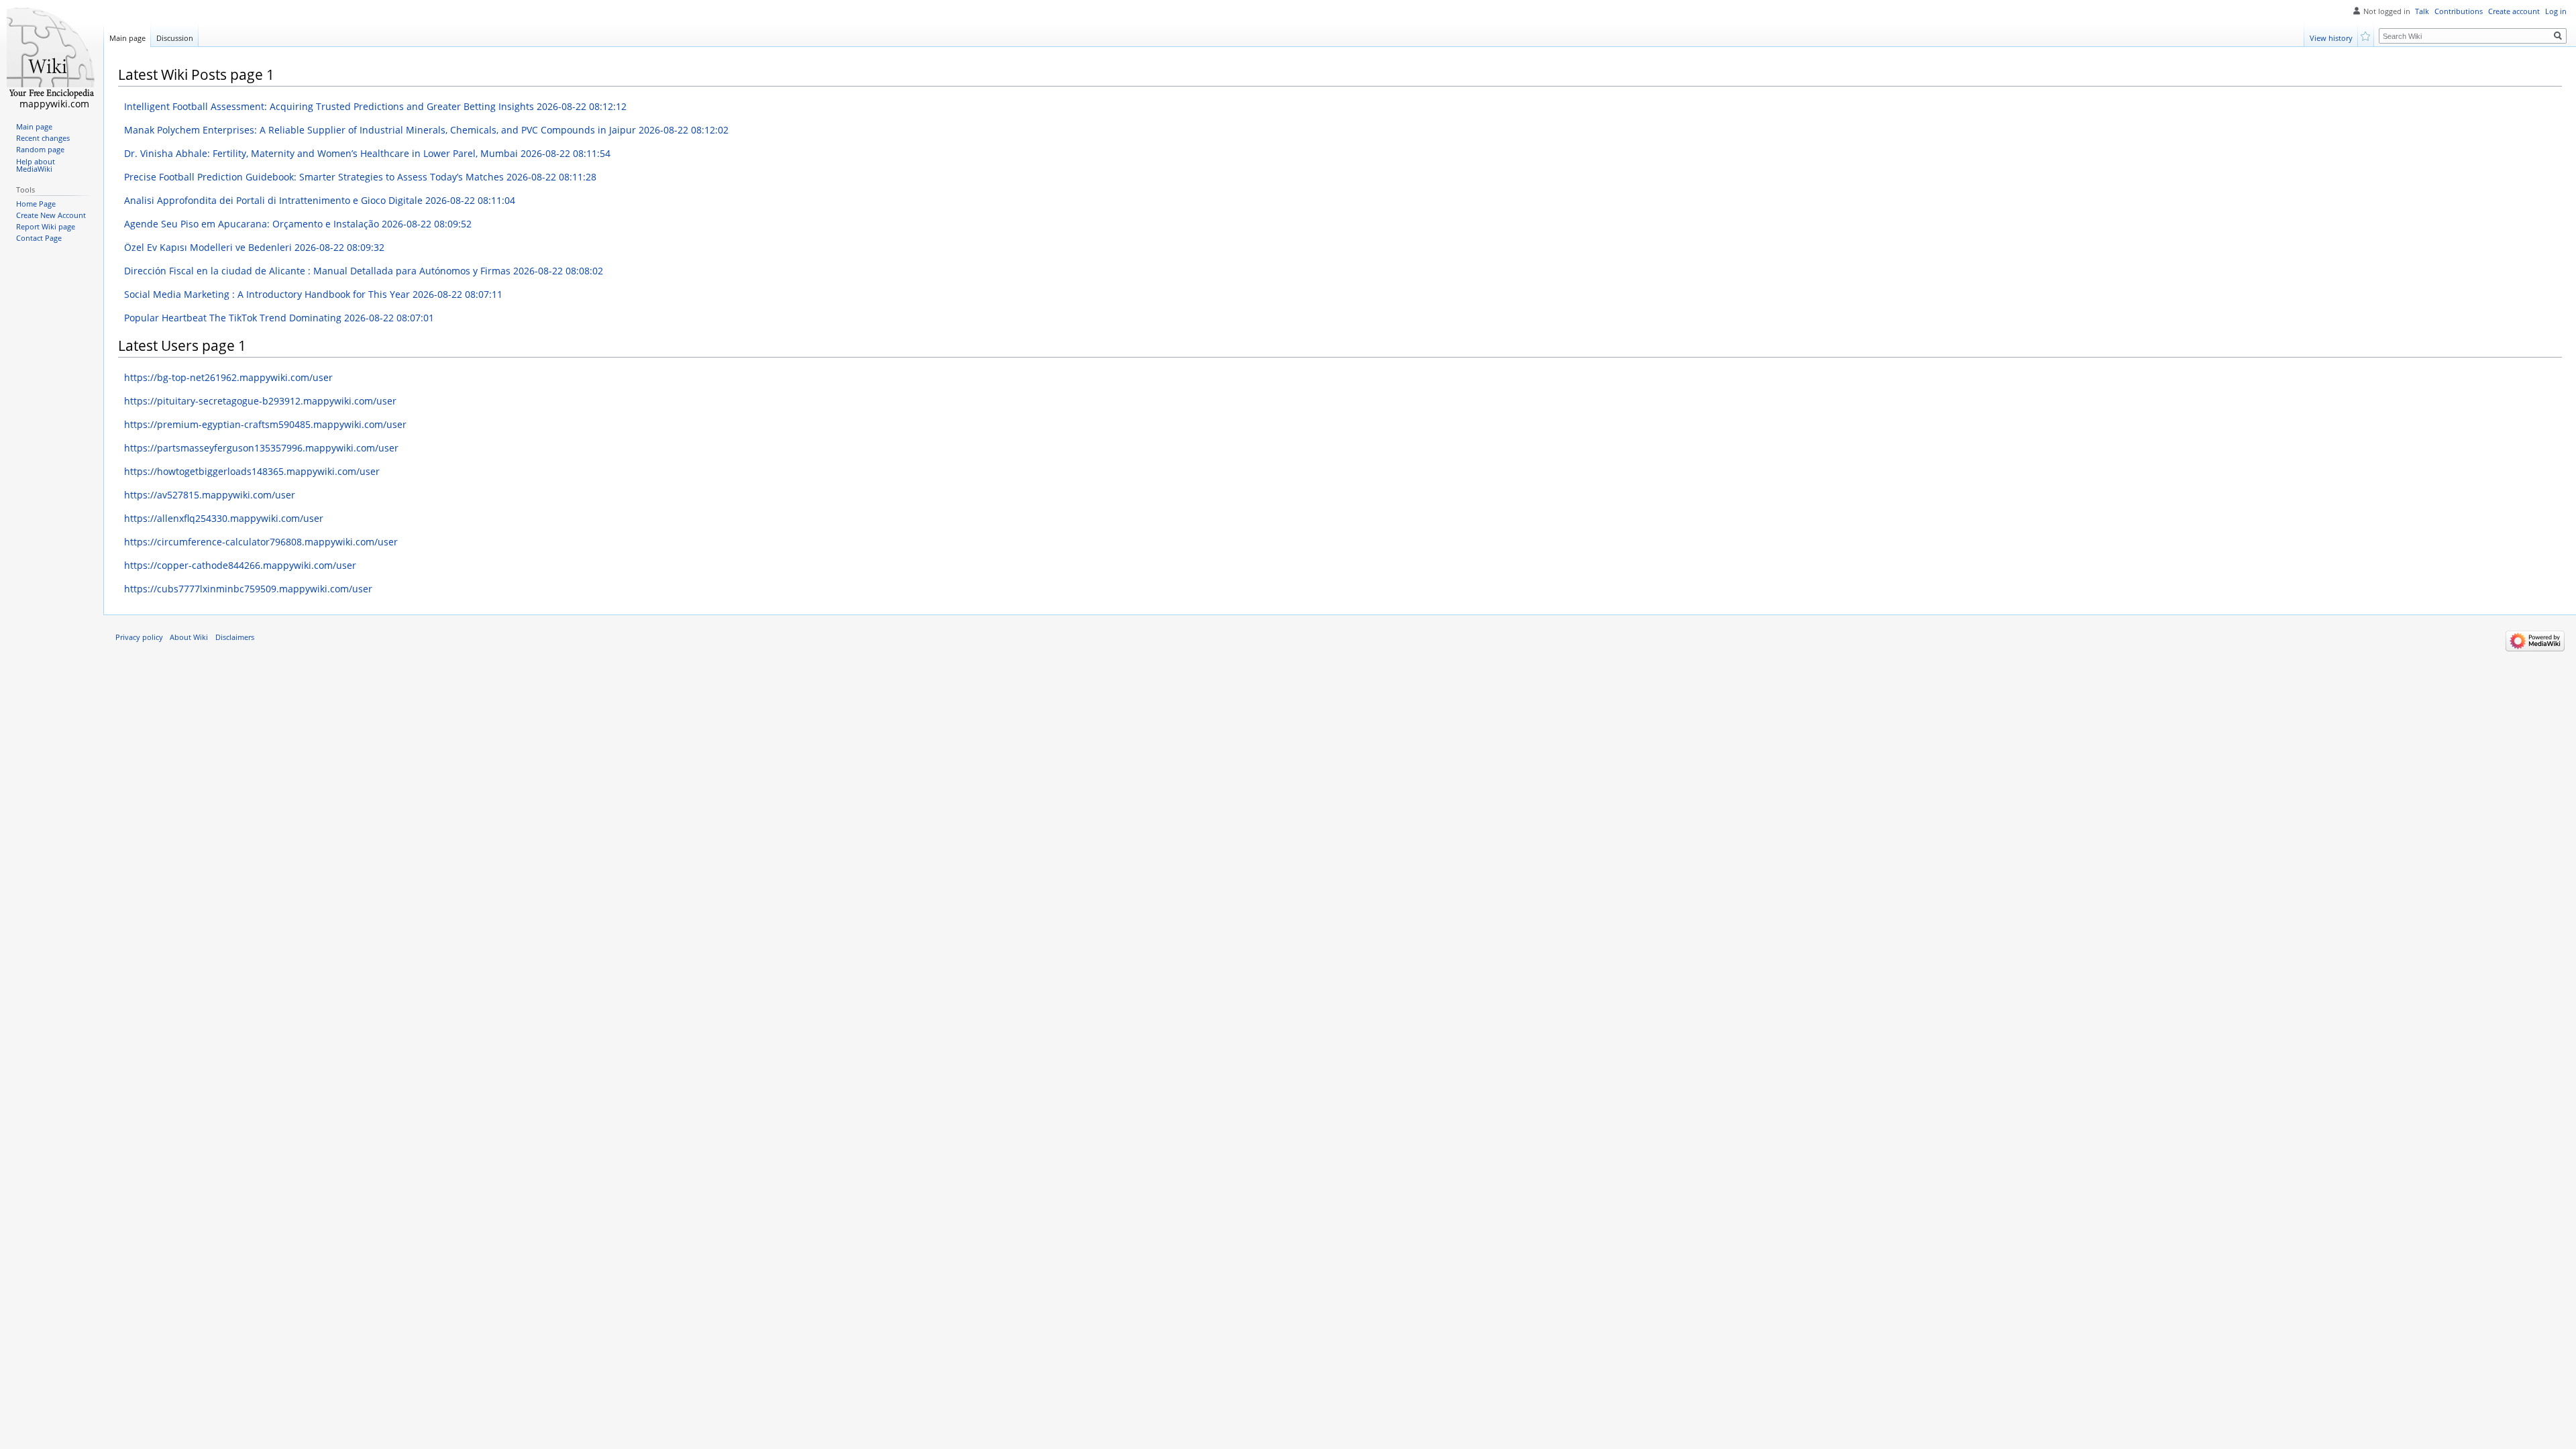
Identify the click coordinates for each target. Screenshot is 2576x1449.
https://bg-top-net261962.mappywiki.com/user (228, 377)
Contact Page (39, 238)
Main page (127, 38)
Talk (2422, 11)
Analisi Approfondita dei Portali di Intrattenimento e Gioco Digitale (320, 200)
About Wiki (189, 637)
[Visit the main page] (52, 54)
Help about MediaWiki (36, 166)
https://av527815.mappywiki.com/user (210, 495)
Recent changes (43, 138)
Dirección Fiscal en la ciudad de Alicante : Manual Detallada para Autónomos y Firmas (364, 271)
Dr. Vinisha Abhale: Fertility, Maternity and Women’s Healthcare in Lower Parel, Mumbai (367, 153)
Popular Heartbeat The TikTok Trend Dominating (279, 318)
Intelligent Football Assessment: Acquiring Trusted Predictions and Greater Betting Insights (375, 106)
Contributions (2459, 11)
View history (2331, 38)
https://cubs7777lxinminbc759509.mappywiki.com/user (248, 589)
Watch (2366, 35)
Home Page (36, 204)
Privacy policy (139, 637)
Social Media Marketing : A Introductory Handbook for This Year (313, 294)
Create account (2514, 11)
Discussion (175, 38)
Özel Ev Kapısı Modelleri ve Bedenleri (254, 247)
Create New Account (51, 215)
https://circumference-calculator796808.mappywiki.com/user (261, 542)
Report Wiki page (46, 227)
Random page (40, 150)
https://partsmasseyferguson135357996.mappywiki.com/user (261, 448)
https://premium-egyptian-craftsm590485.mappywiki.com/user (265, 424)
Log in (2556, 11)
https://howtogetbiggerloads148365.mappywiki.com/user (252, 471)
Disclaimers (235, 637)
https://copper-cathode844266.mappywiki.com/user (240, 565)
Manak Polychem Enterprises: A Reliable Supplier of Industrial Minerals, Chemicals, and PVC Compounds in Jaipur (426, 130)
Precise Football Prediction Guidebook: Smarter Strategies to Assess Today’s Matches (360, 177)
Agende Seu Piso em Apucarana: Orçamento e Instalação (298, 224)
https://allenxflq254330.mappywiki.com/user (224, 518)
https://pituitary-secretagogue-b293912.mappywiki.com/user (260, 401)
